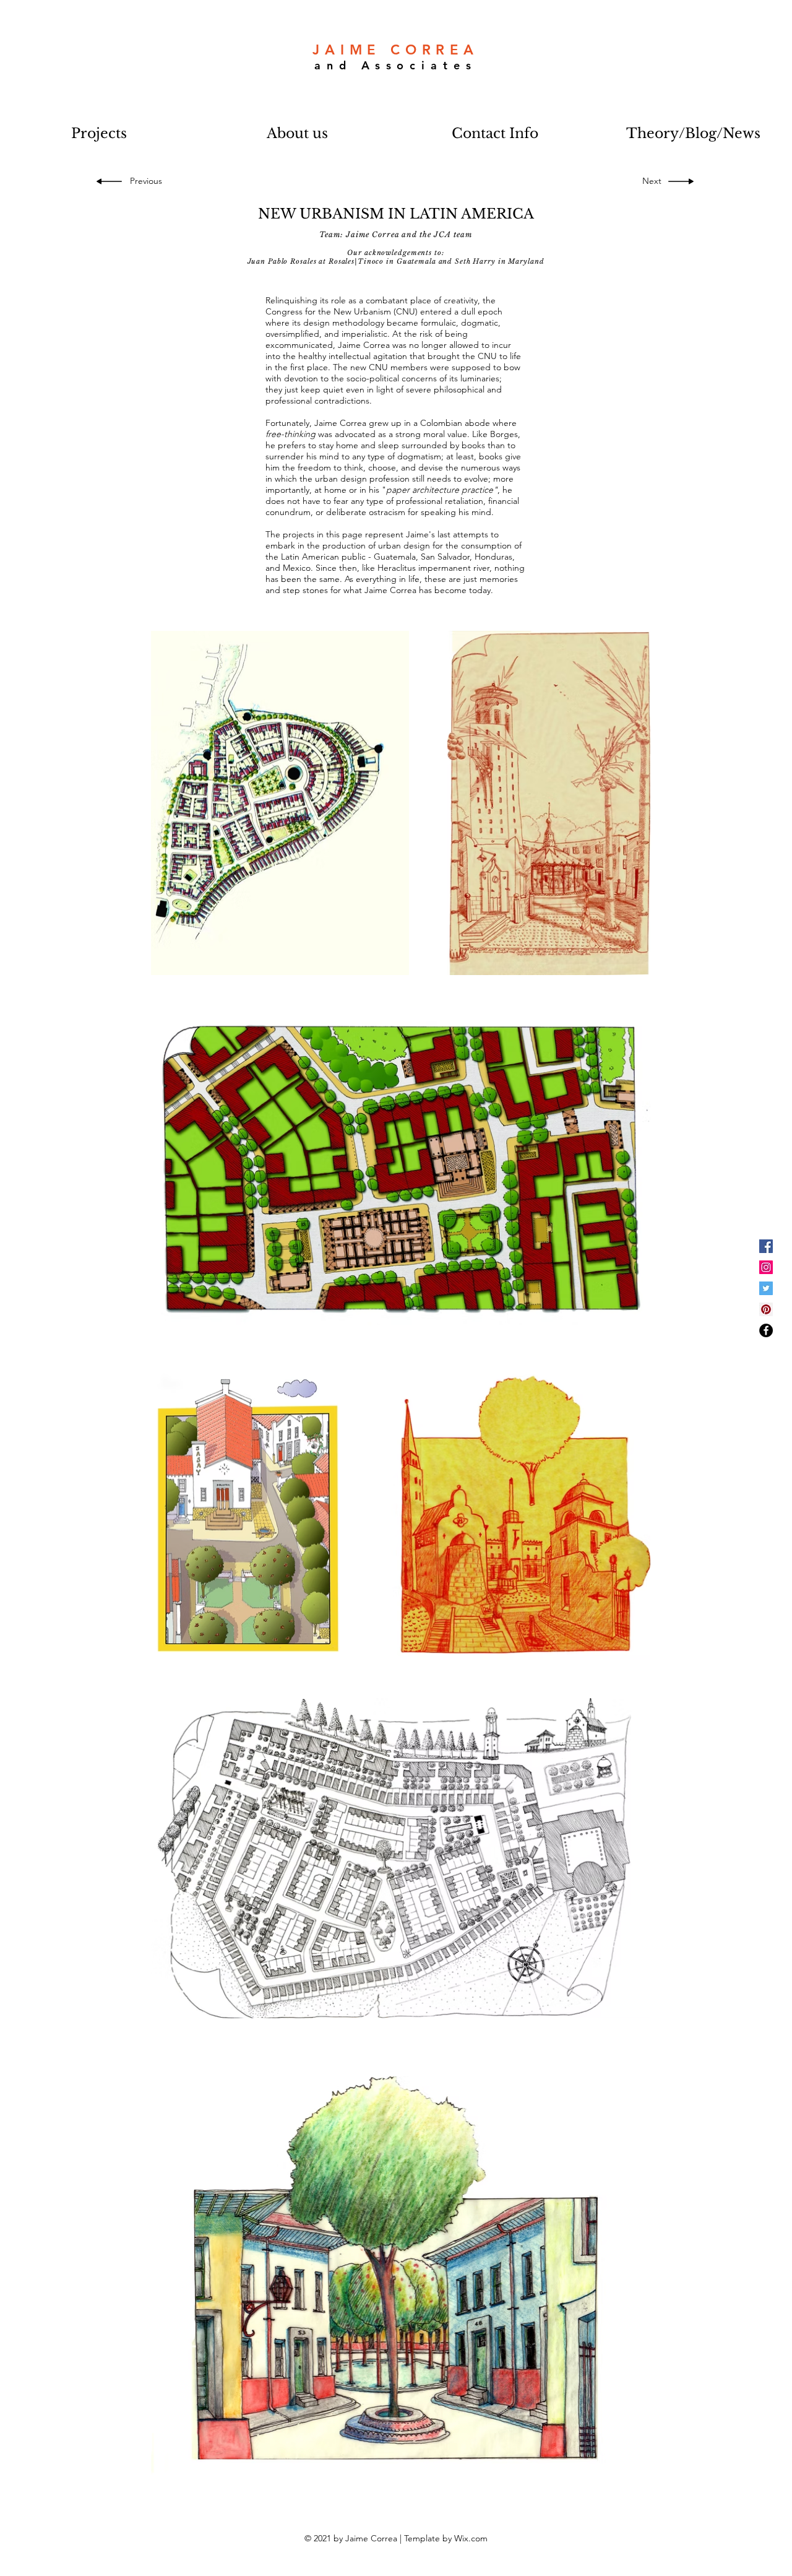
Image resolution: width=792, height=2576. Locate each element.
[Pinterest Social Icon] (766, 1309)
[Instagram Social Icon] (766, 1267)
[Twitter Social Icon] (766, 1288)
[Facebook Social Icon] (766, 1246)
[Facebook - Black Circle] (766, 1330)
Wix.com (471, 2538)
